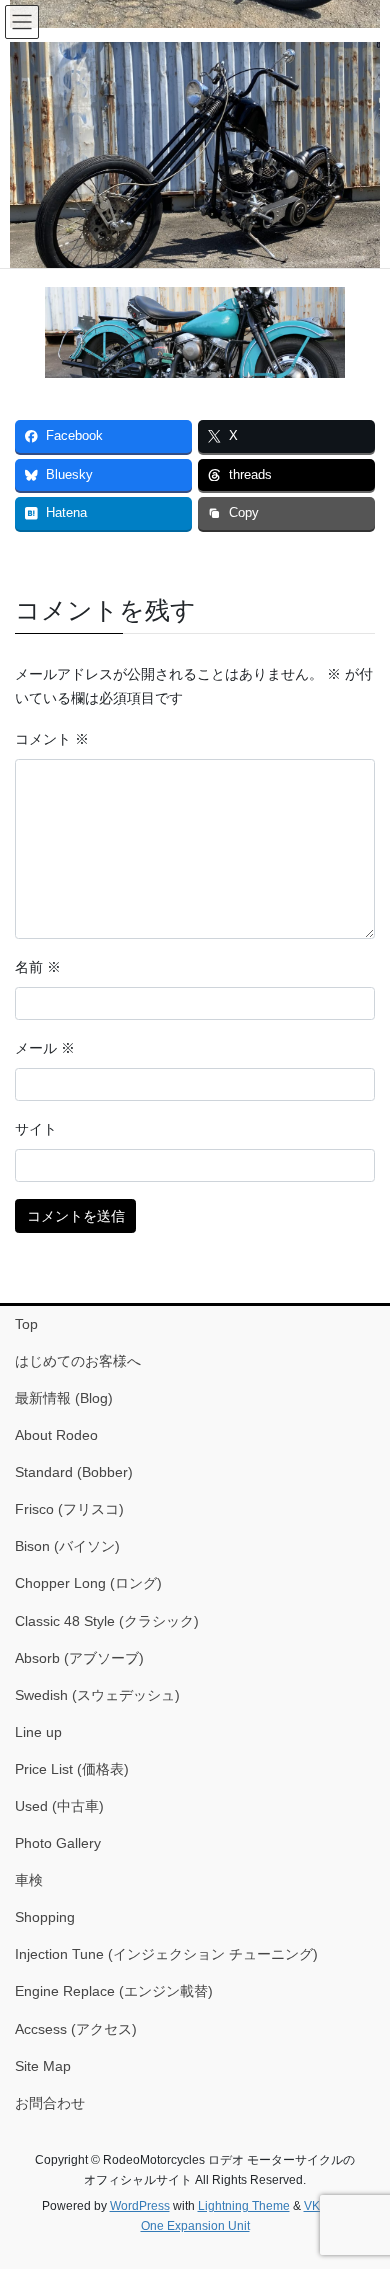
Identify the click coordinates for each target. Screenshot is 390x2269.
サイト (36, 1129)
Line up (38, 1732)
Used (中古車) (59, 1806)
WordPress (140, 2206)
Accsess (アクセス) (76, 2029)
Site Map (43, 2066)
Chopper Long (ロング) (88, 1583)
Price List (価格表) (72, 1769)
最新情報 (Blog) (64, 1398)
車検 (29, 1880)
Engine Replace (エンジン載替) (114, 1991)
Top (26, 1324)
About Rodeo (56, 1435)
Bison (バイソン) (67, 1546)
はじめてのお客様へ (78, 1361)
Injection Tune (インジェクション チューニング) (166, 1954)
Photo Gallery (58, 1843)
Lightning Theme (244, 2206)
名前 (38, 967)
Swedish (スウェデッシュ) (97, 1695)
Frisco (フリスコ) (69, 1509)
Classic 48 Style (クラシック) (107, 1621)
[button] (195, 177)
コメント (52, 739)
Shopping (45, 1917)
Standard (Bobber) (74, 1472)
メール (45, 1048)
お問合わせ (50, 2103)
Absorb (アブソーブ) (79, 1658)
